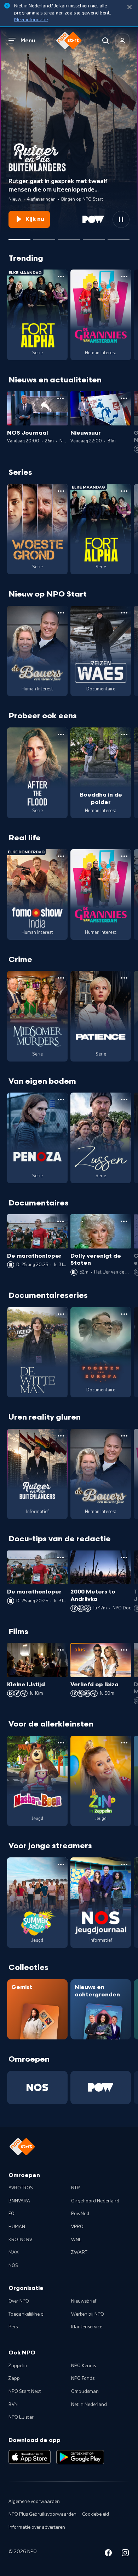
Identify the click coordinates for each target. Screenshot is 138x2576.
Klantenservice (87, 2327)
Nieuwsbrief (84, 2301)
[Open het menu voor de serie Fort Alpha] (61, 277)
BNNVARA (19, 2201)
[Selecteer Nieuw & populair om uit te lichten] (119, 237)
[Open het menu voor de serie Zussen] (124, 1100)
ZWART (79, 2253)
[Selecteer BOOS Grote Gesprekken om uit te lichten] (94, 237)
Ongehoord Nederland (95, 2201)
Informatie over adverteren (37, 2527)
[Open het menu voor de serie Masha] (61, 1743)
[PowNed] (101, 2088)
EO (11, 2214)
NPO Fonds (83, 2378)
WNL (76, 2240)
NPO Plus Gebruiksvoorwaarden (42, 2514)
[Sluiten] (130, 7)
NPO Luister (21, 2417)
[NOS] (37, 2088)
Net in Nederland (89, 2405)
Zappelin (18, 2366)
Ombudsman (85, 2391)
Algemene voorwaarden (34, 2502)
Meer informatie (31, 20)
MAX (13, 2253)
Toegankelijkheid (26, 2314)
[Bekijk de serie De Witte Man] (37, 1352)
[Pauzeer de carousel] (121, 219)
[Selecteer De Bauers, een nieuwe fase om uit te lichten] (69, 237)
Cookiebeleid (96, 2514)
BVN (13, 2405)
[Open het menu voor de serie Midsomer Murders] (61, 978)
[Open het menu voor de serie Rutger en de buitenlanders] (61, 1436)
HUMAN (17, 2227)
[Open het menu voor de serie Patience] (124, 978)
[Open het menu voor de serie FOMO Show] (61, 856)
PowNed (80, 2214)
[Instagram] (125, 2554)
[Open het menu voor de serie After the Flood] (61, 734)
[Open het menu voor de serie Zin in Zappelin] (124, 1743)
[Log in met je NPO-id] (122, 41)
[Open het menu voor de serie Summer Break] (61, 1864)
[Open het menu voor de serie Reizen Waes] (124, 613)
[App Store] (30, 2457)
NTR (76, 2188)
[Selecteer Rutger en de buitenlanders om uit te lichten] (19, 237)
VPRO (77, 2227)
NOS (13, 2266)
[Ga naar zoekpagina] (105, 41)
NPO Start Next (25, 2391)
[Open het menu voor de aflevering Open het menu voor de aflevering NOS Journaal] (61, 398)
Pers (13, 2327)
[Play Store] (80, 2457)
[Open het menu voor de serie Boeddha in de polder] (124, 734)
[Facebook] (108, 2554)
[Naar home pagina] (69, 41)
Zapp (14, 2378)
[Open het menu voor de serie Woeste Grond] (61, 491)
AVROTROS (21, 2188)
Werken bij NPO (88, 2314)
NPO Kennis (84, 2366)
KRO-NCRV (20, 2240)
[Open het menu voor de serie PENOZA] (61, 1100)
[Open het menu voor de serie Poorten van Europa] (124, 1314)
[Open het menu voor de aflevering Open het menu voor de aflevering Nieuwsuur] (124, 398)
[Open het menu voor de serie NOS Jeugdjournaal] (124, 1864)
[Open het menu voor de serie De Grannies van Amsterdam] (124, 277)
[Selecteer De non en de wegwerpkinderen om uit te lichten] (44, 237)
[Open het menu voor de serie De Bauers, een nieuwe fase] (61, 613)
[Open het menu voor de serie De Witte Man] (61, 1314)
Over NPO (19, 2301)
